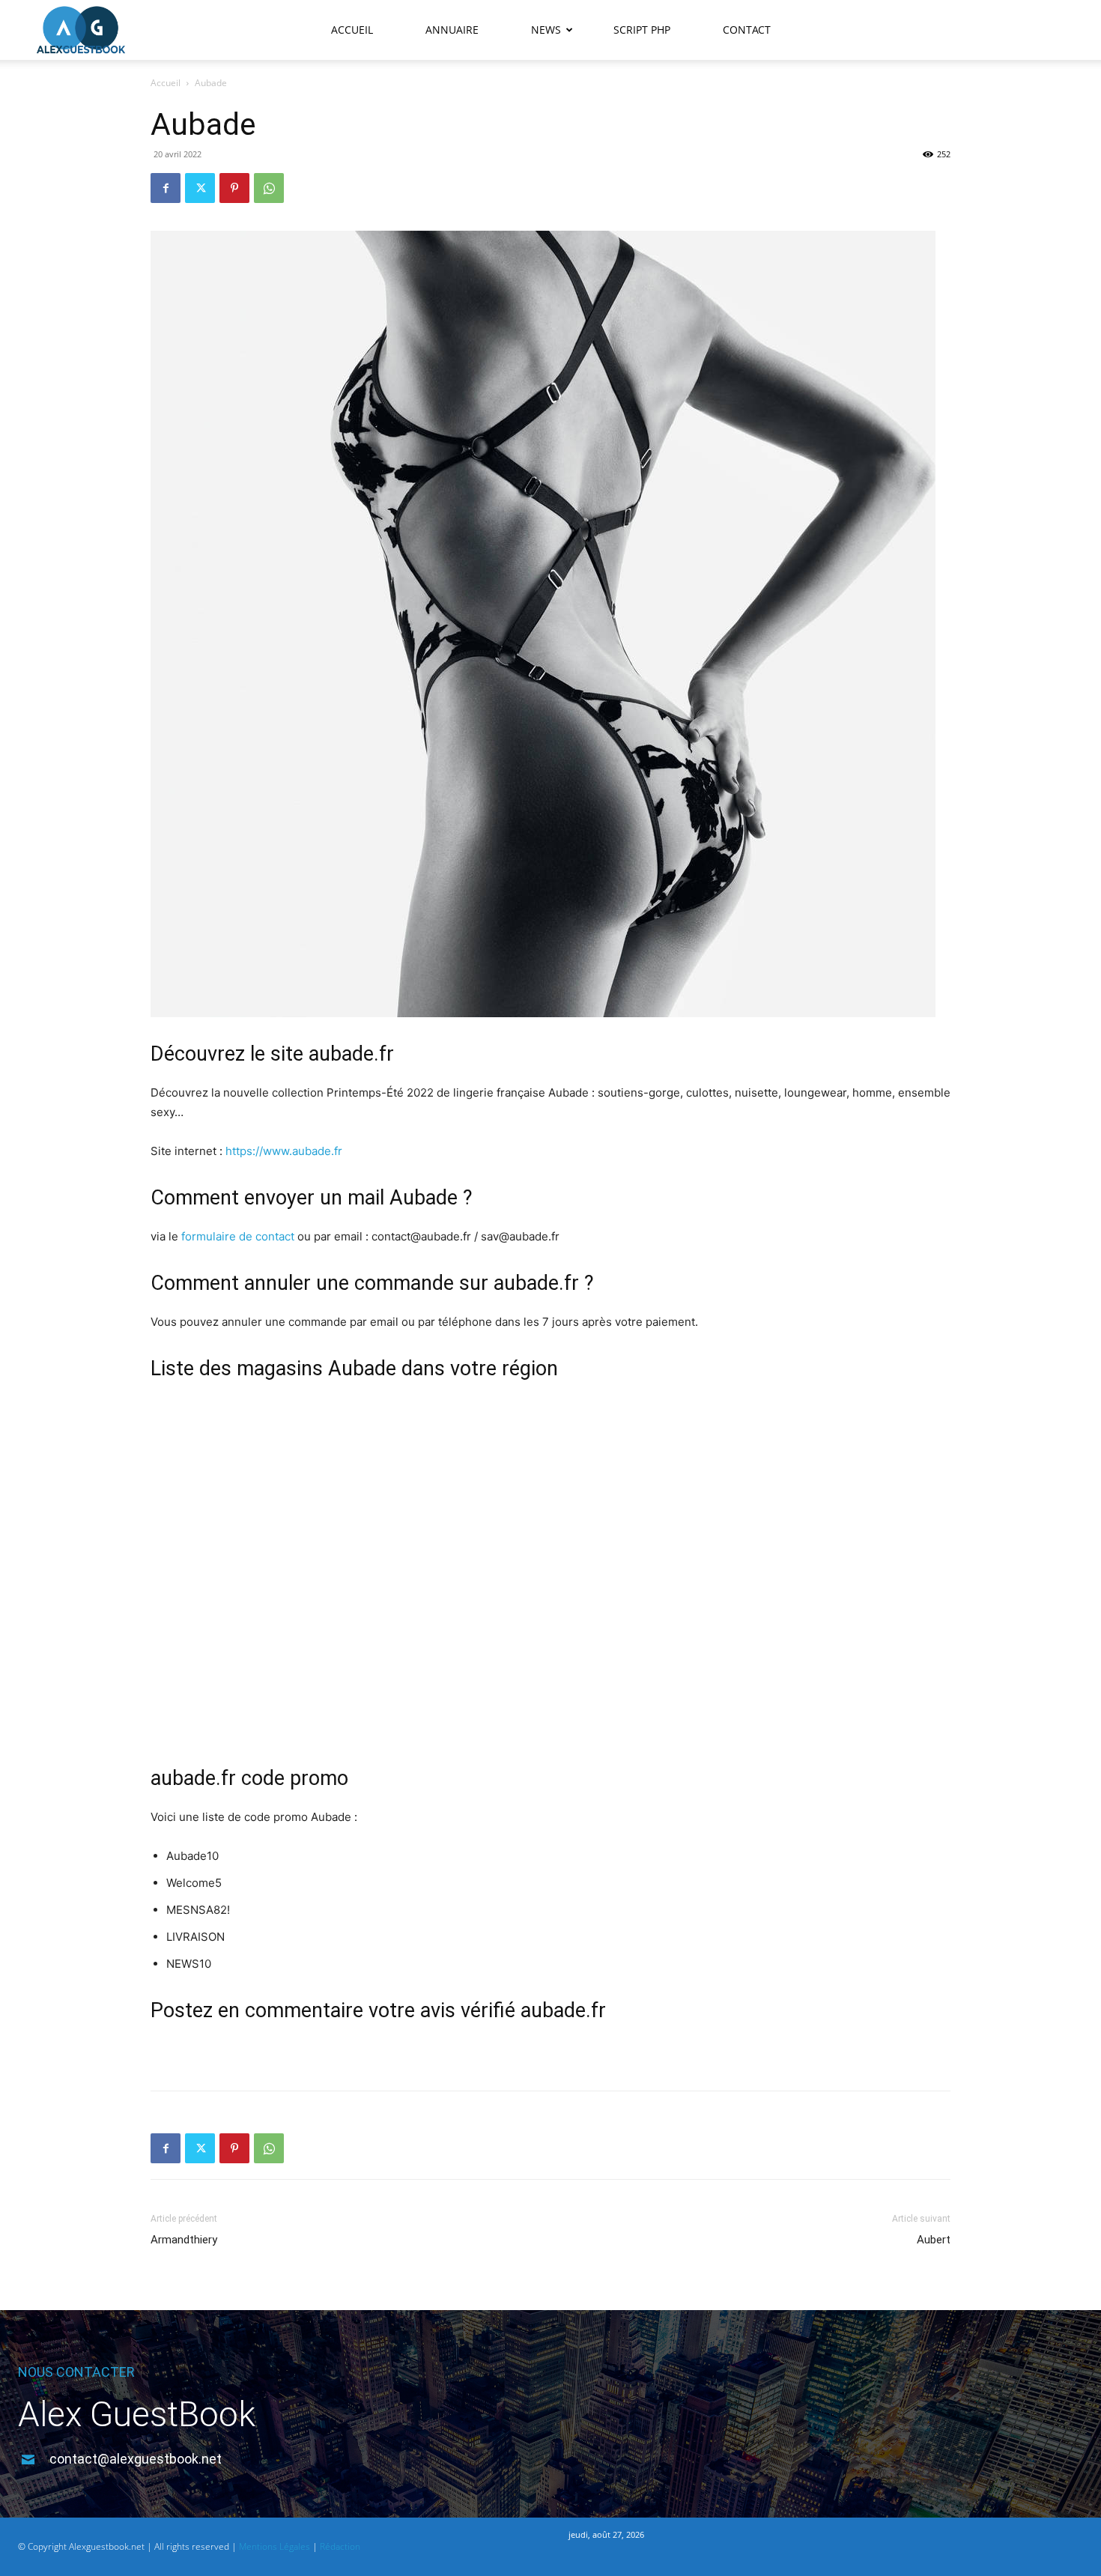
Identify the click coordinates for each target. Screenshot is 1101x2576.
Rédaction (340, 2546)
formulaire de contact (238, 1236)
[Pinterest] (234, 188)
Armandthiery (184, 2240)
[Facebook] (166, 188)
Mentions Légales (275, 2546)
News (546, 30)
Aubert (934, 2240)
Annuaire (452, 30)
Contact (747, 30)
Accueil (352, 30)
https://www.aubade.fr (284, 1151)
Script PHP (642, 30)
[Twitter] (200, 188)
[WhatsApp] (269, 188)
